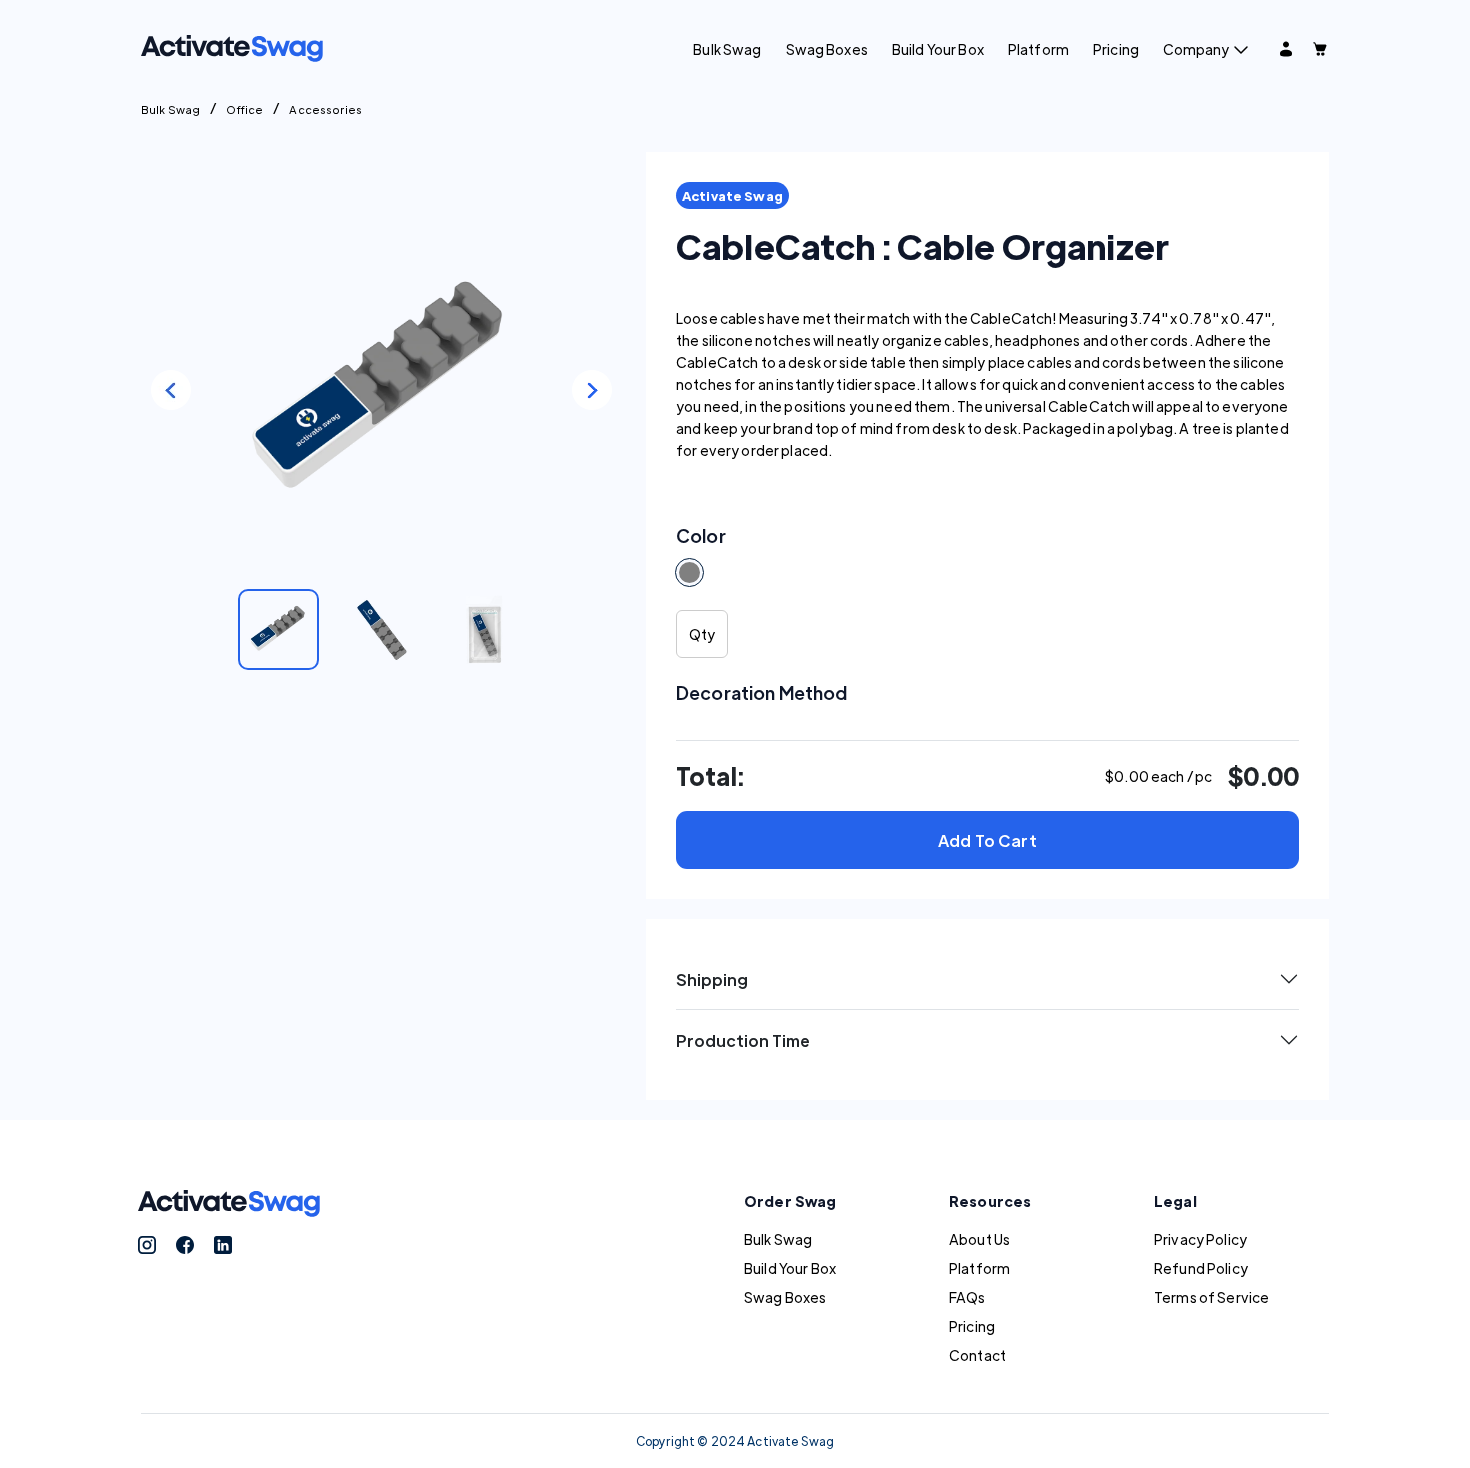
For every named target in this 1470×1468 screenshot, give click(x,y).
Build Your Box (938, 49)
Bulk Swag (727, 49)
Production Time (743, 1040)
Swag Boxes (827, 49)
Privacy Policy (1200, 1239)
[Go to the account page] (1286, 49)
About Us (979, 1239)
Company (1196, 49)
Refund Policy (1201, 1268)
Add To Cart (987, 840)
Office (244, 109)
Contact (977, 1355)
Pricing (1116, 49)
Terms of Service (1211, 1297)
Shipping (712, 979)
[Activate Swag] (232, 46)
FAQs (967, 1297)
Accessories (325, 109)
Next (592, 390)
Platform (1038, 49)
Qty (702, 634)
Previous (171, 390)
